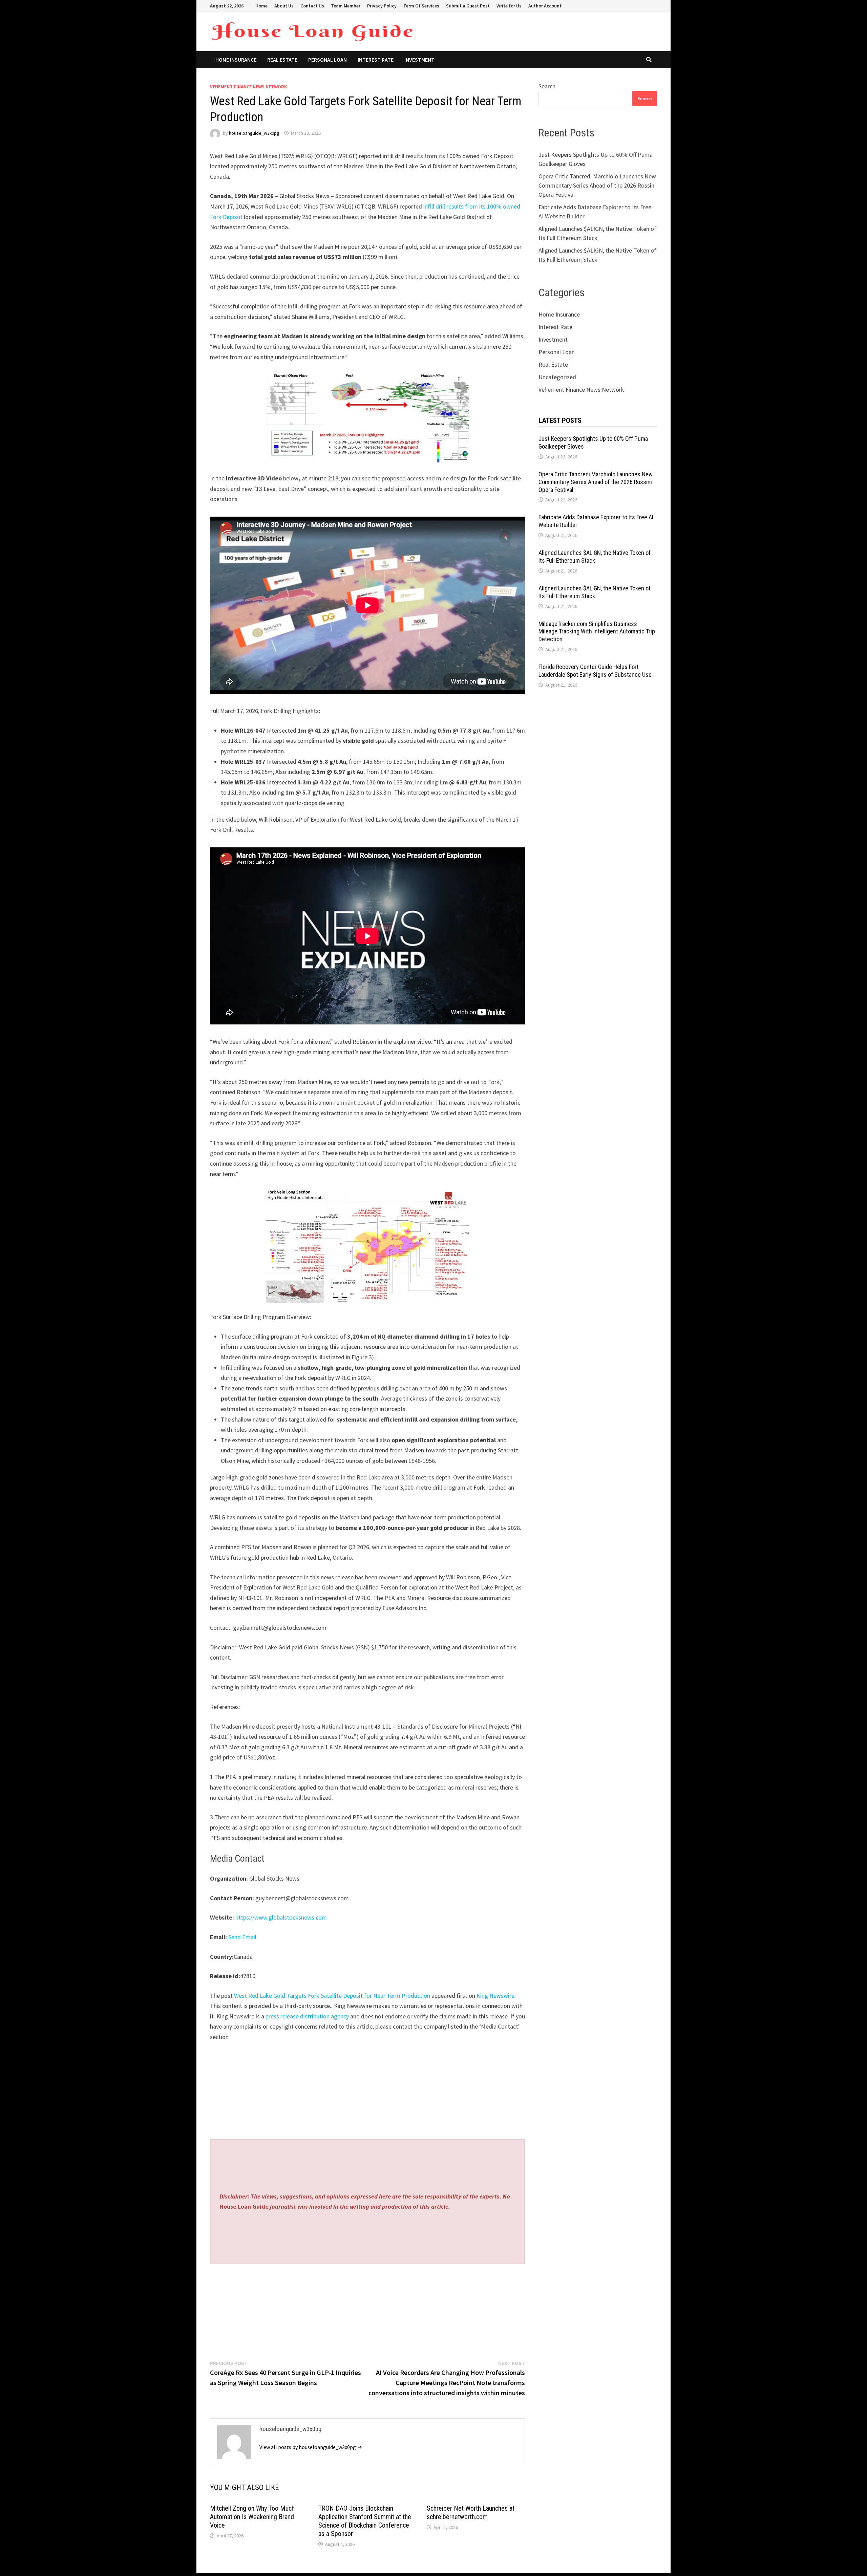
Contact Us (312, 6)
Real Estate (282, 60)
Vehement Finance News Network (249, 87)
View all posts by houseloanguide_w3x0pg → (311, 2447)
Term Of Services (421, 6)
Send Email (242, 1937)
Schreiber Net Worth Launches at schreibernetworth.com (471, 2513)
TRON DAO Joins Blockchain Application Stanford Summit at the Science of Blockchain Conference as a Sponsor (365, 2521)
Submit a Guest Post (468, 6)
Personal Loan (327, 60)
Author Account (545, 6)
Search (547, 86)
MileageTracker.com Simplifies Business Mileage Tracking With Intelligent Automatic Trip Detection (597, 632)
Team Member (346, 6)
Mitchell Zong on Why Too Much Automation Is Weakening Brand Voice (252, 2517)
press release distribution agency (307, 2016)
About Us (284, 6)
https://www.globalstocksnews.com (281, 1917)
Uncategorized (557, 377)
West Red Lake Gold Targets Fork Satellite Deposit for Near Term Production (332, 1996)
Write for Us (509, 6)
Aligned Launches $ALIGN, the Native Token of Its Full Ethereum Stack (595, 557)
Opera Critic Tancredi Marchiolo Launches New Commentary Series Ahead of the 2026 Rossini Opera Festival (597, 185)
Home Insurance (236, 60)
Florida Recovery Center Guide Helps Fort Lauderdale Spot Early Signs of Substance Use (595, 671)
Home (261, 6)
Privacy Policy (382, 6)
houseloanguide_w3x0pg (254, 133)
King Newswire (495, 1996)
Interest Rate (376, 60)
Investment (419, 60)
